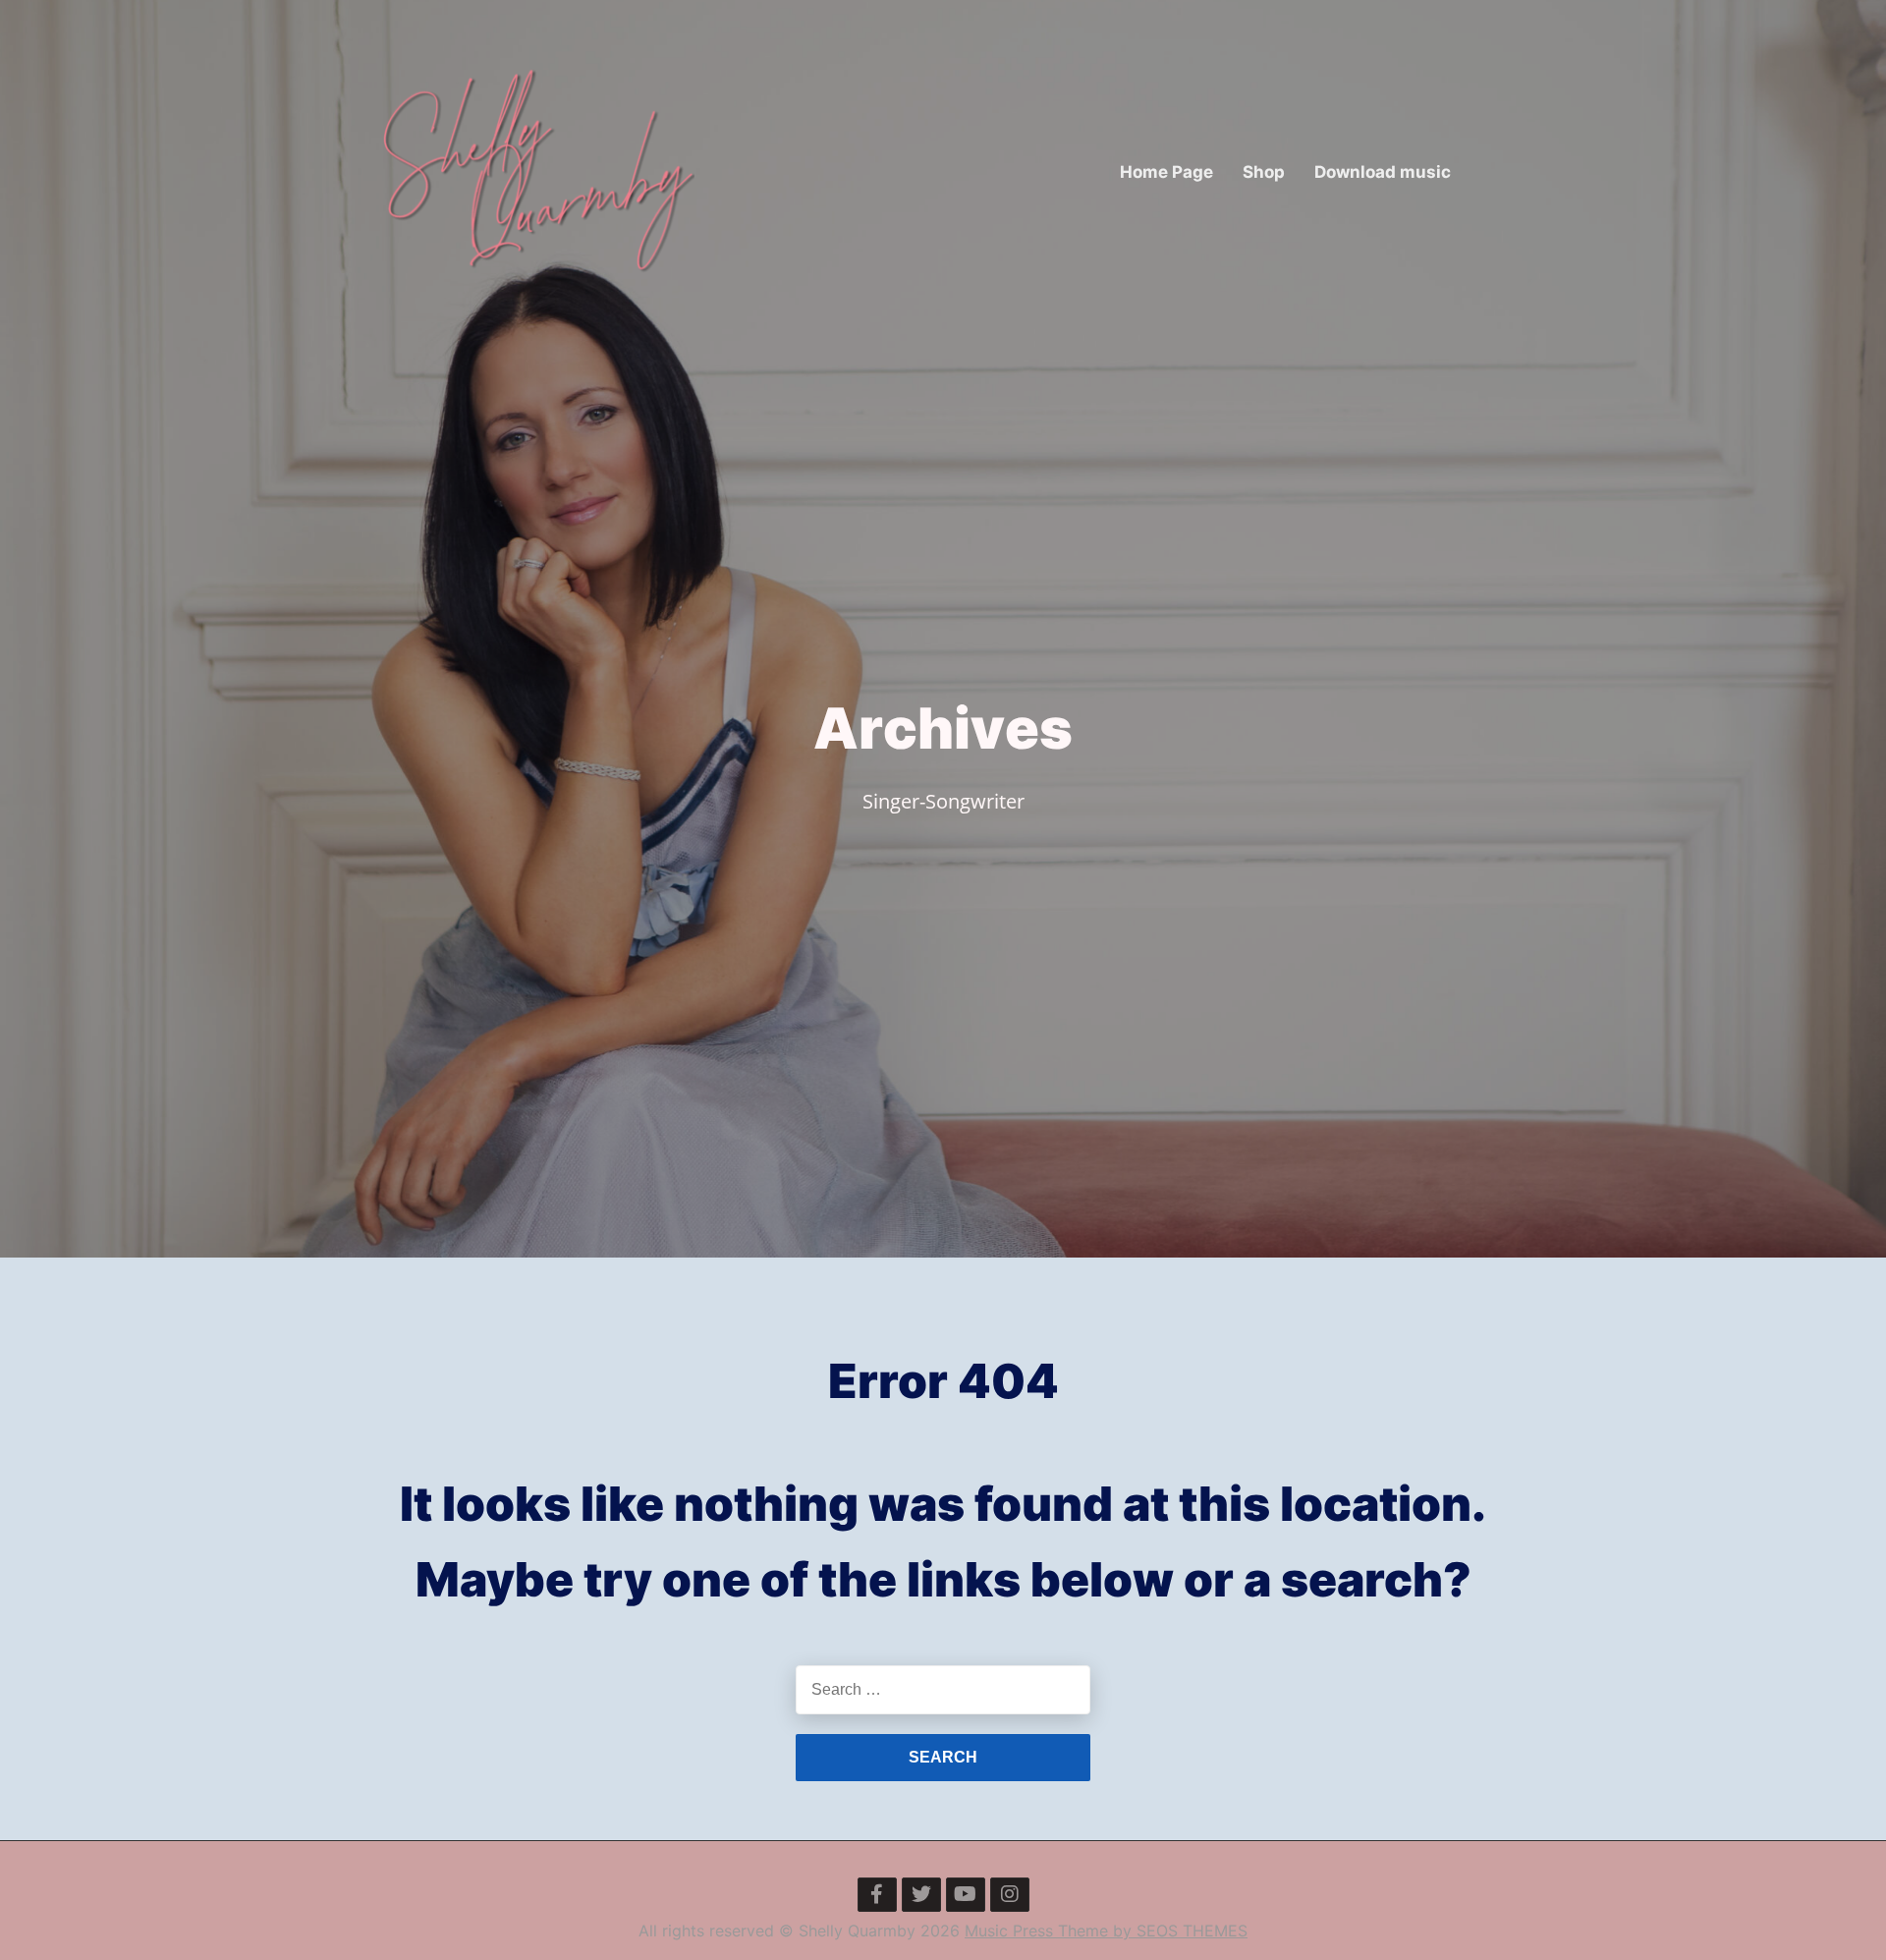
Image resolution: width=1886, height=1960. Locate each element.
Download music (1383, 172)
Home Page (1166, 172)
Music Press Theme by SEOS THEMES (1106, 1931)
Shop (1264, 172)
